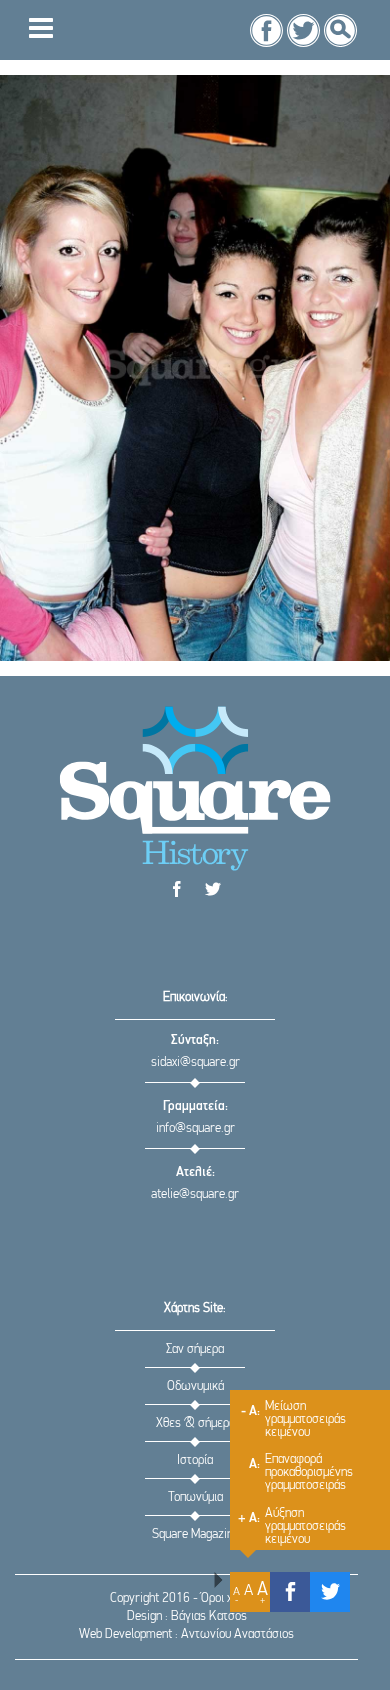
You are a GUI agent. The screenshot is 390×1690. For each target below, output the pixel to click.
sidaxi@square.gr (195, 1062)
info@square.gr (195, 1128)
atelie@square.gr (195, 1194)
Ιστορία (195, 1460)
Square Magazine (195, 1534)
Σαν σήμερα (195, 1349)
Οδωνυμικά (195, 1386)
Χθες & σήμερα (195, 1423)
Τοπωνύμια (195, 1497)
